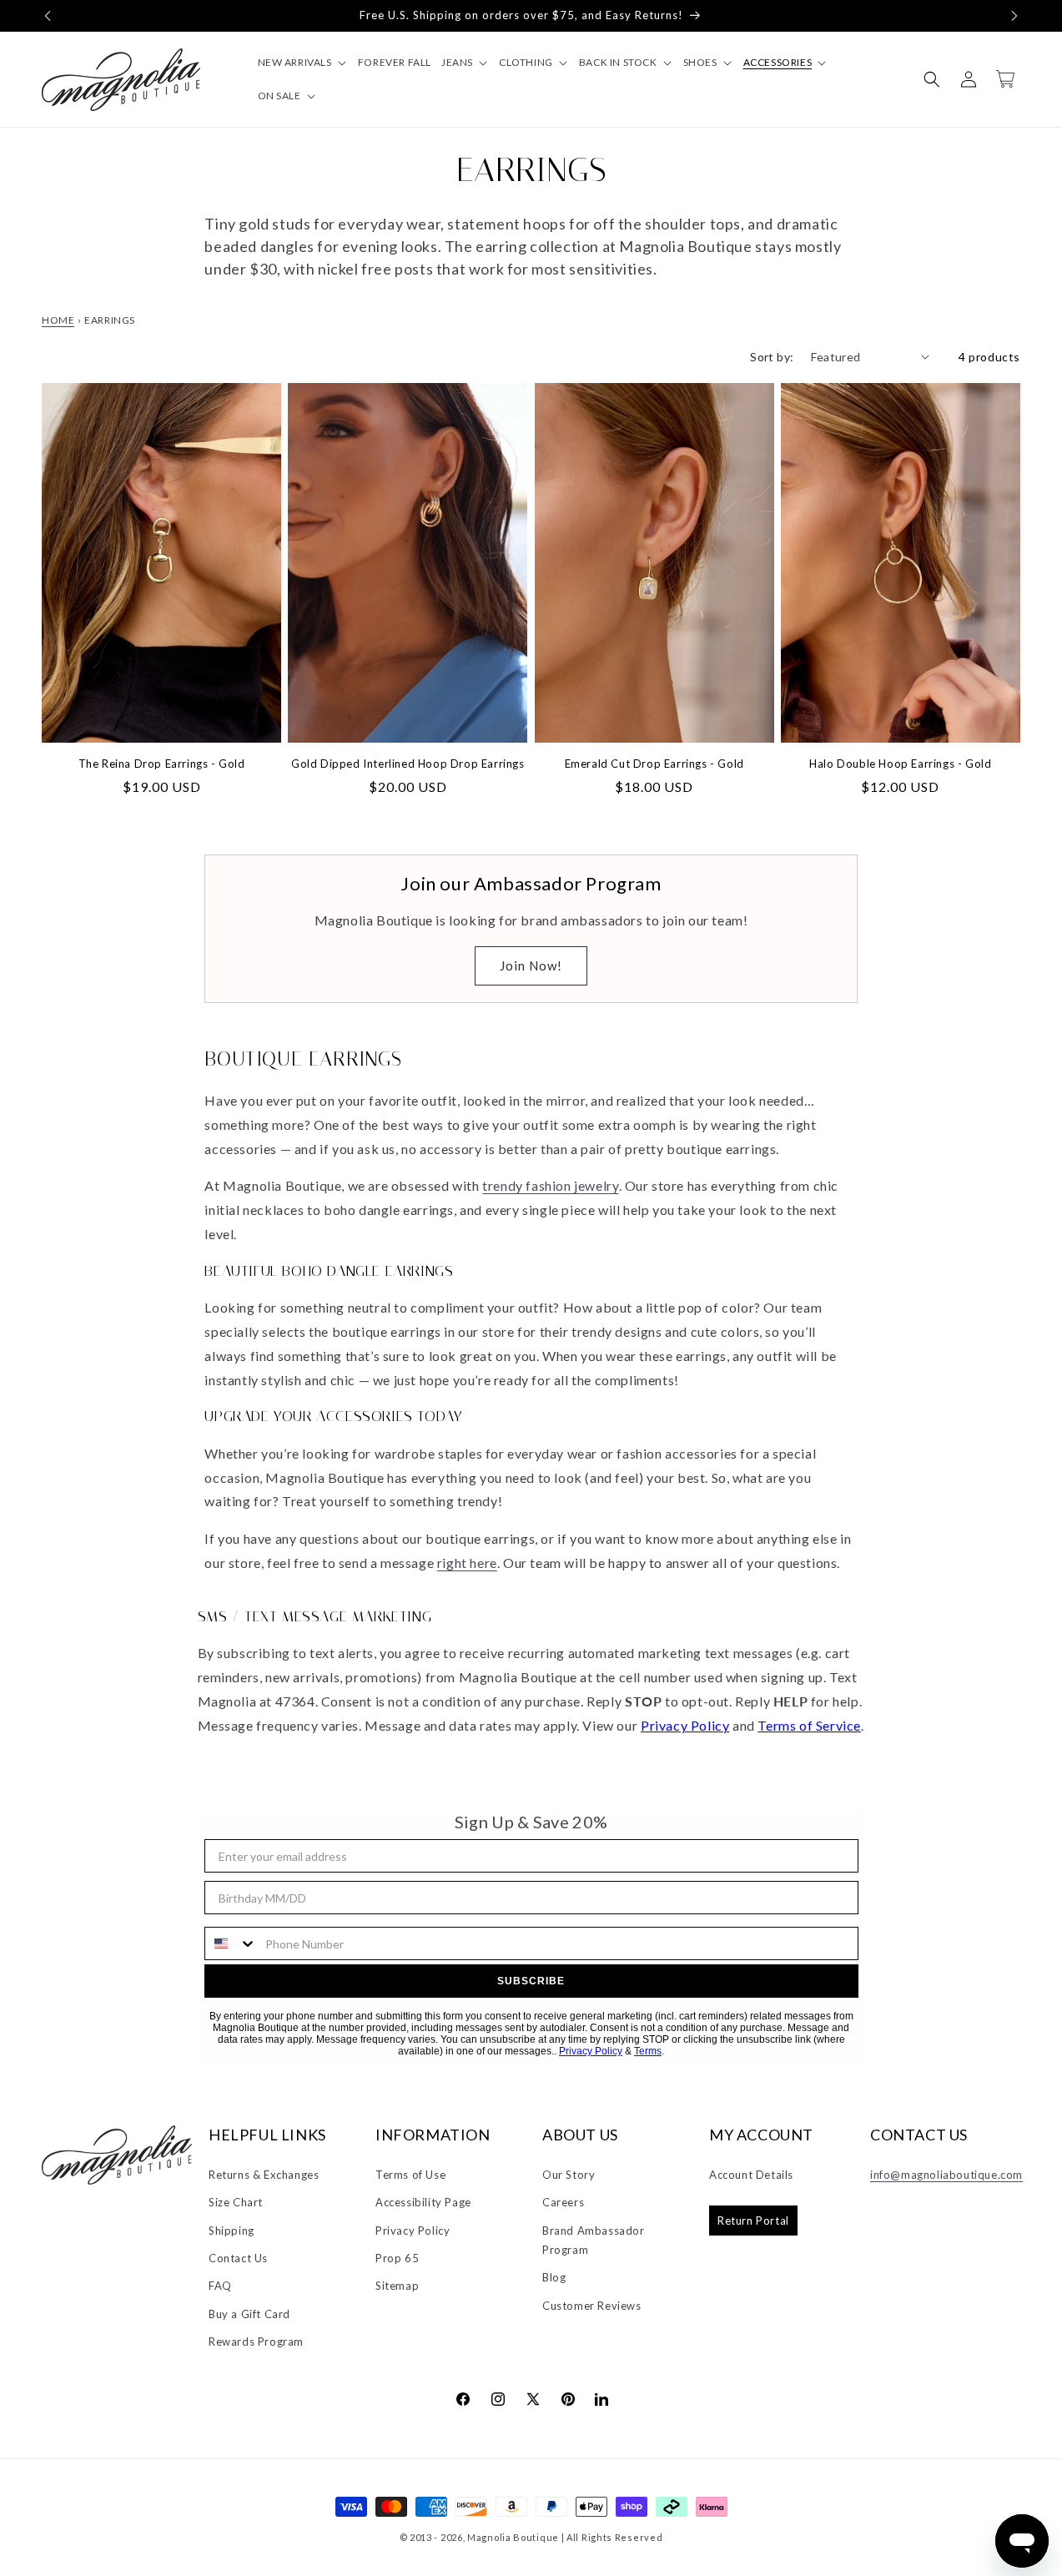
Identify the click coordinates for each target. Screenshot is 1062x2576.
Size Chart (236, 2202)
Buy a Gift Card (249, 2314)
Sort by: (772, 357)
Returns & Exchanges (264, 2175)
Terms (648, 2051)
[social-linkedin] (601, 2398)
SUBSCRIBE (531, 1981)
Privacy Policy (685, 1725)
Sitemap (397, 2286)
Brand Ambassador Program (594, 2240)
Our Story (569, 2175)
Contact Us (238, 2258)
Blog (554, 2277)
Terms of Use (410, 2175)
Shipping (232, 2231)
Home (58, 320)
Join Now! (531, 965)
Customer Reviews (592, 2306)
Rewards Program (256, 2342)
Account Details (751, 2175)
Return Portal (753, 2221)
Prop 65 (397, 2258)
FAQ (220, 2286)
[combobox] (231, 1943)
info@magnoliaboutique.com (946, 2175)
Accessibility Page (423, 2202)
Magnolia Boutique (513, 2537)
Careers (563, 2202)
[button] (48, 16)
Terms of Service (809, 1725)
